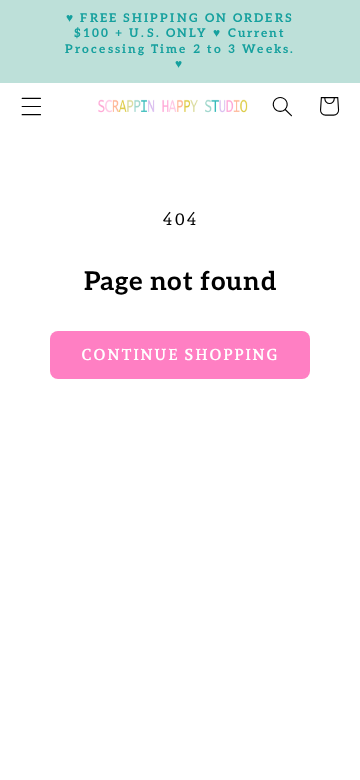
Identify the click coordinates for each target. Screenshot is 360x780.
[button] (282, 106)
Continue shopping (180, 354)
